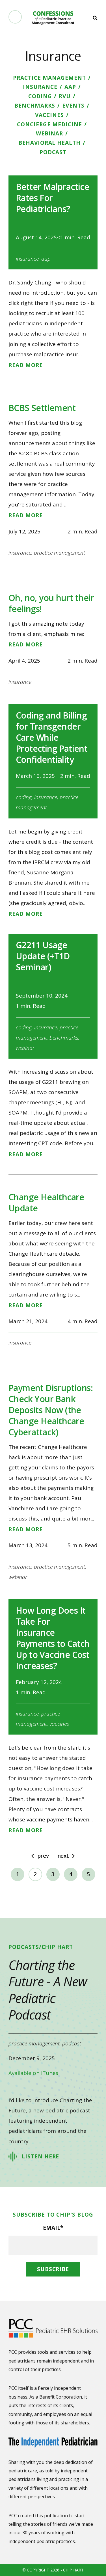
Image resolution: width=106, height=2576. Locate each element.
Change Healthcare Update (46, 1203)
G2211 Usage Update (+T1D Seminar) (43, 956)
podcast (53, 152)
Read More (26, 365)
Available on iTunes (33, 2073)
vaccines (49, 115)
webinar (50, 133)
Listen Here (40, 2156)
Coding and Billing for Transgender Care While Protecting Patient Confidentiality (52, 737)
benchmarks (35, 106)
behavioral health (49, 143)
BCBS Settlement (42, 408)
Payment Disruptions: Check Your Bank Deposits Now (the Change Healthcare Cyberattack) (51, 1410)
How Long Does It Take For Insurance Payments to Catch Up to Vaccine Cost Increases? (53, 1638)
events (73, 106)
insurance (40, 87)
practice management (49, 78)
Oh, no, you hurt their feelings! (51, 603)
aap (70, 87)
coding (40, 96)
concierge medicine (49, 124)
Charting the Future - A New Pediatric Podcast (48, 1990)
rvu (65, 96)
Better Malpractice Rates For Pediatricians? (52, 198)
